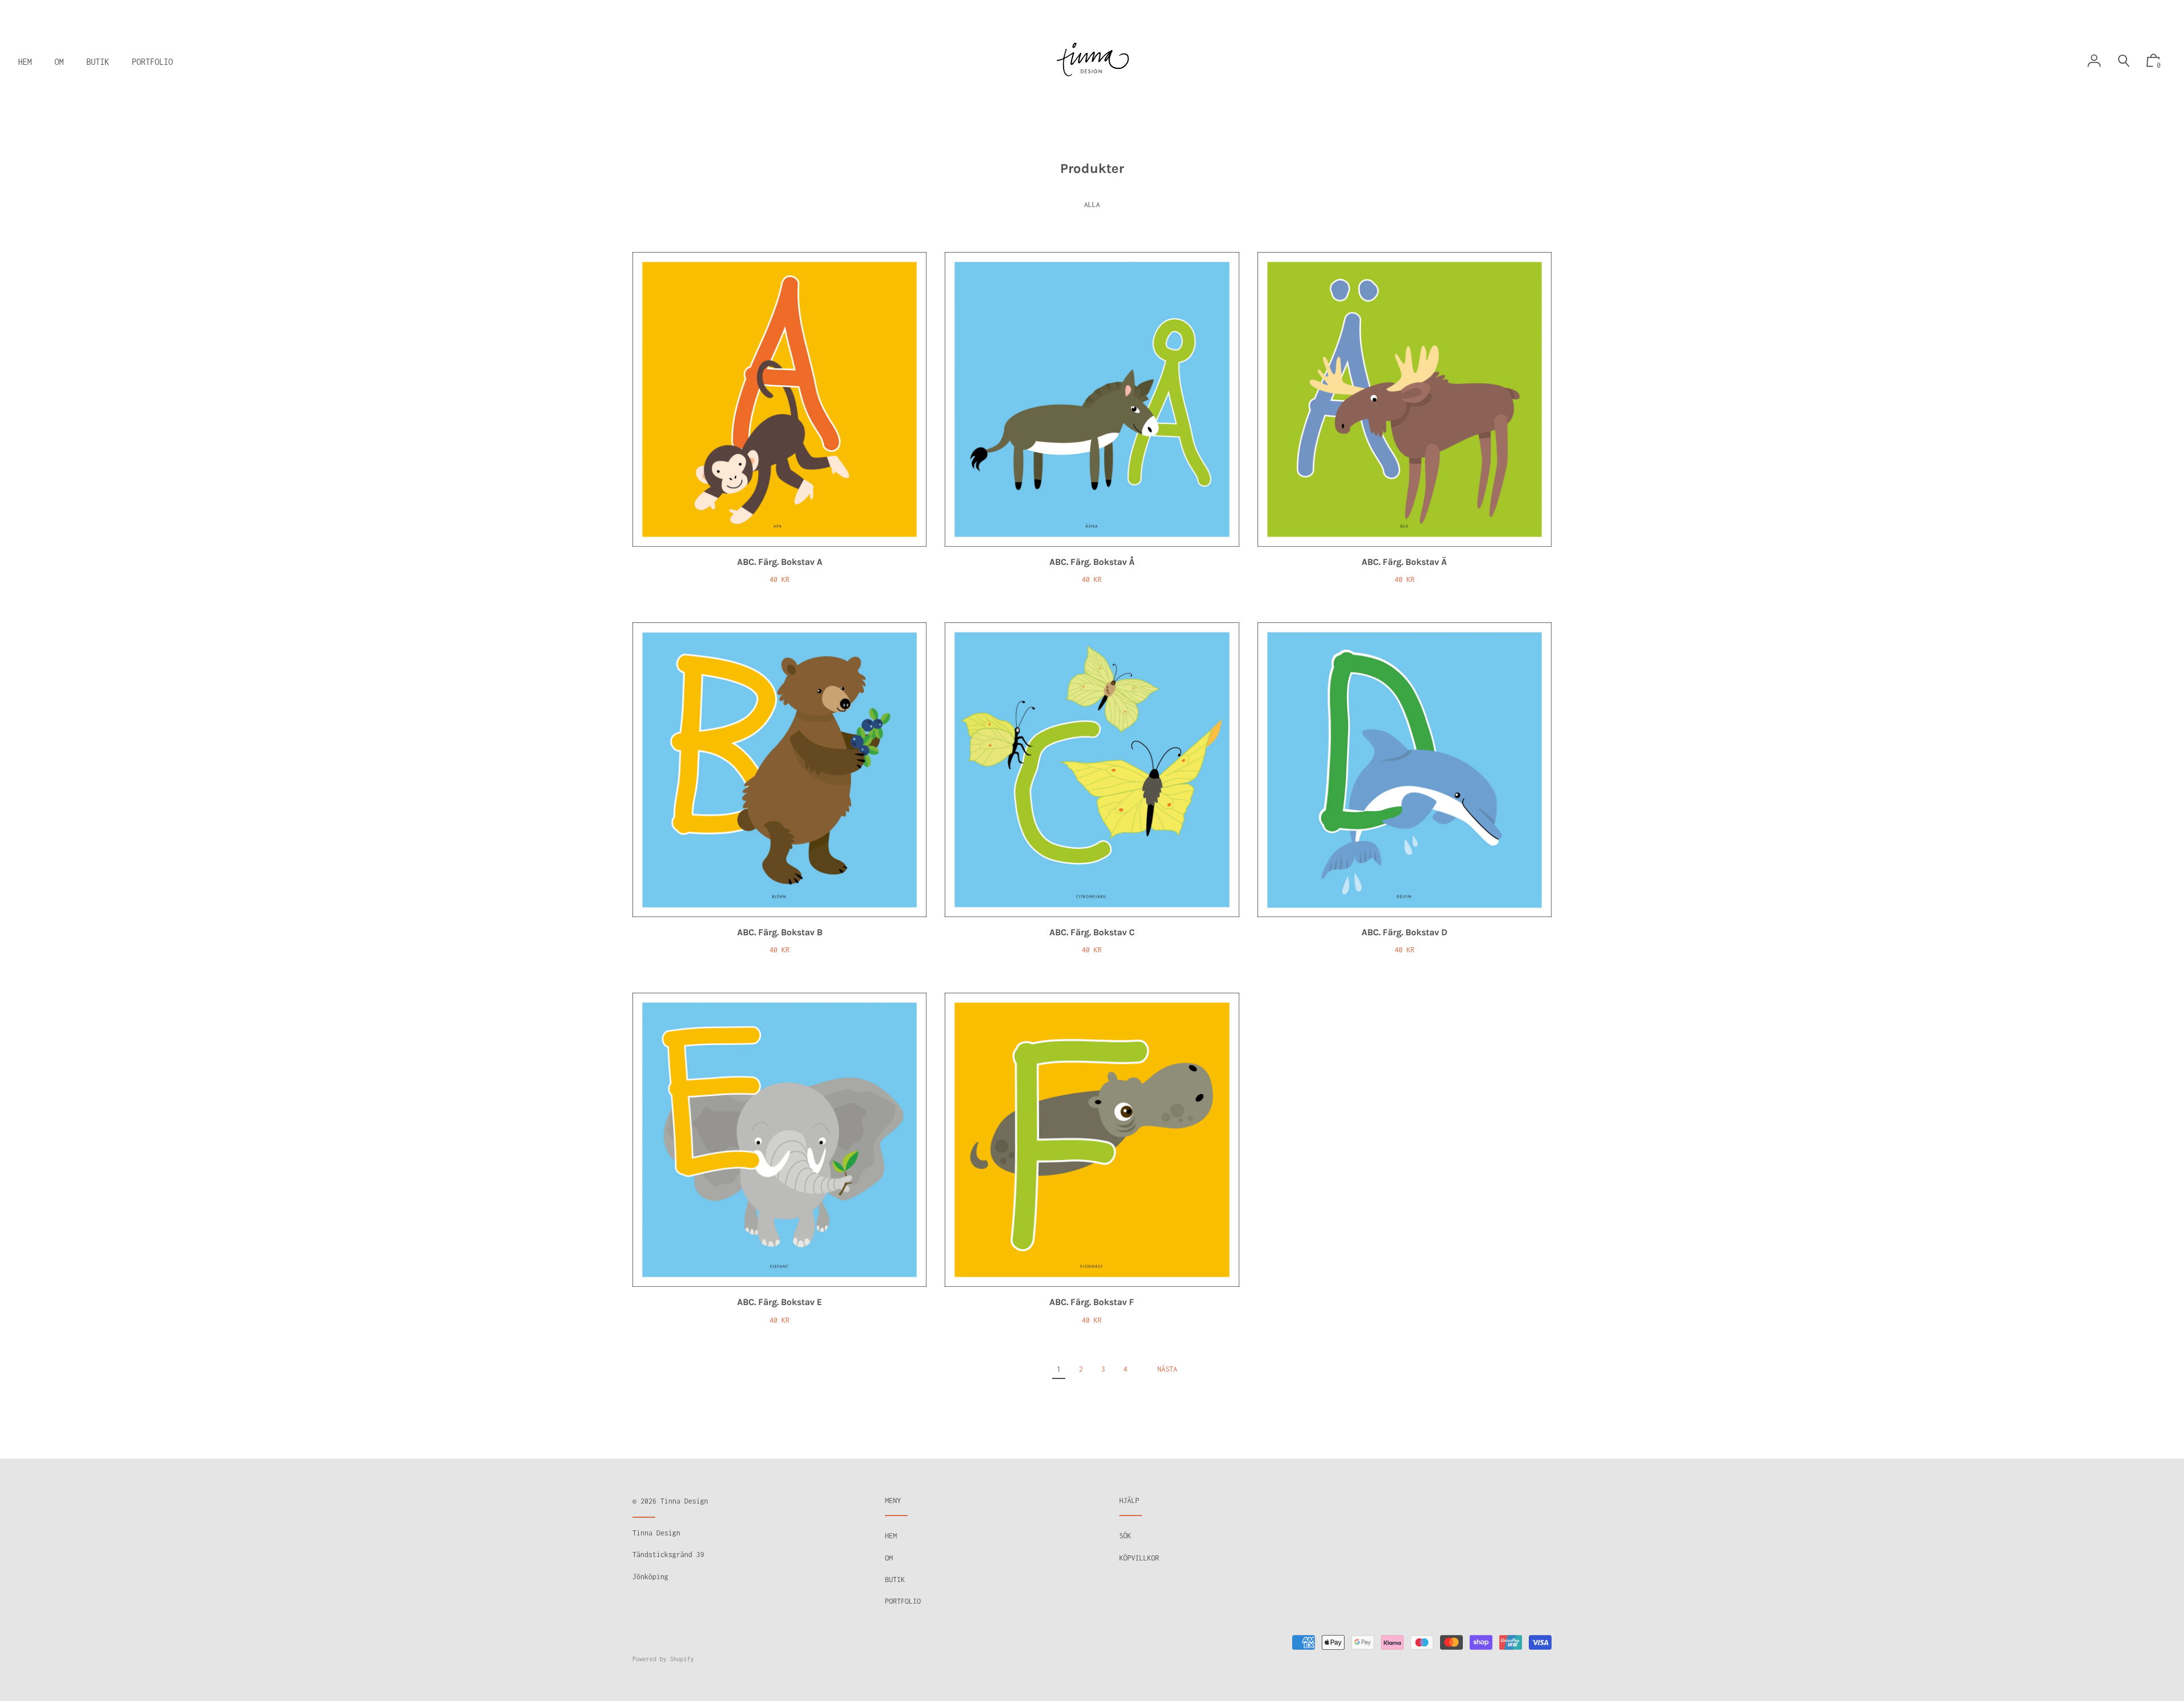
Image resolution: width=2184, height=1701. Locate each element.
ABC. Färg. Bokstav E (779, 1302)
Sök (1125, 1536)
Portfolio (903, 1601)
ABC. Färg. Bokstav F (1092, 1302)
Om (889, 1558)
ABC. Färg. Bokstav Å (1092, 562)
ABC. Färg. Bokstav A (780, 562)
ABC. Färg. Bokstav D (1405, 932)
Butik (895, 1580)
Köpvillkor (1139, 1558)
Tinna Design (684, 1501)
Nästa (1167, 1369)
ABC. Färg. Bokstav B (780, 932)
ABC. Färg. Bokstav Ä (1404, 562)
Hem (891, 1536)
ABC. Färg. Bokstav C (1092, 932)
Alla (1092, 205)
